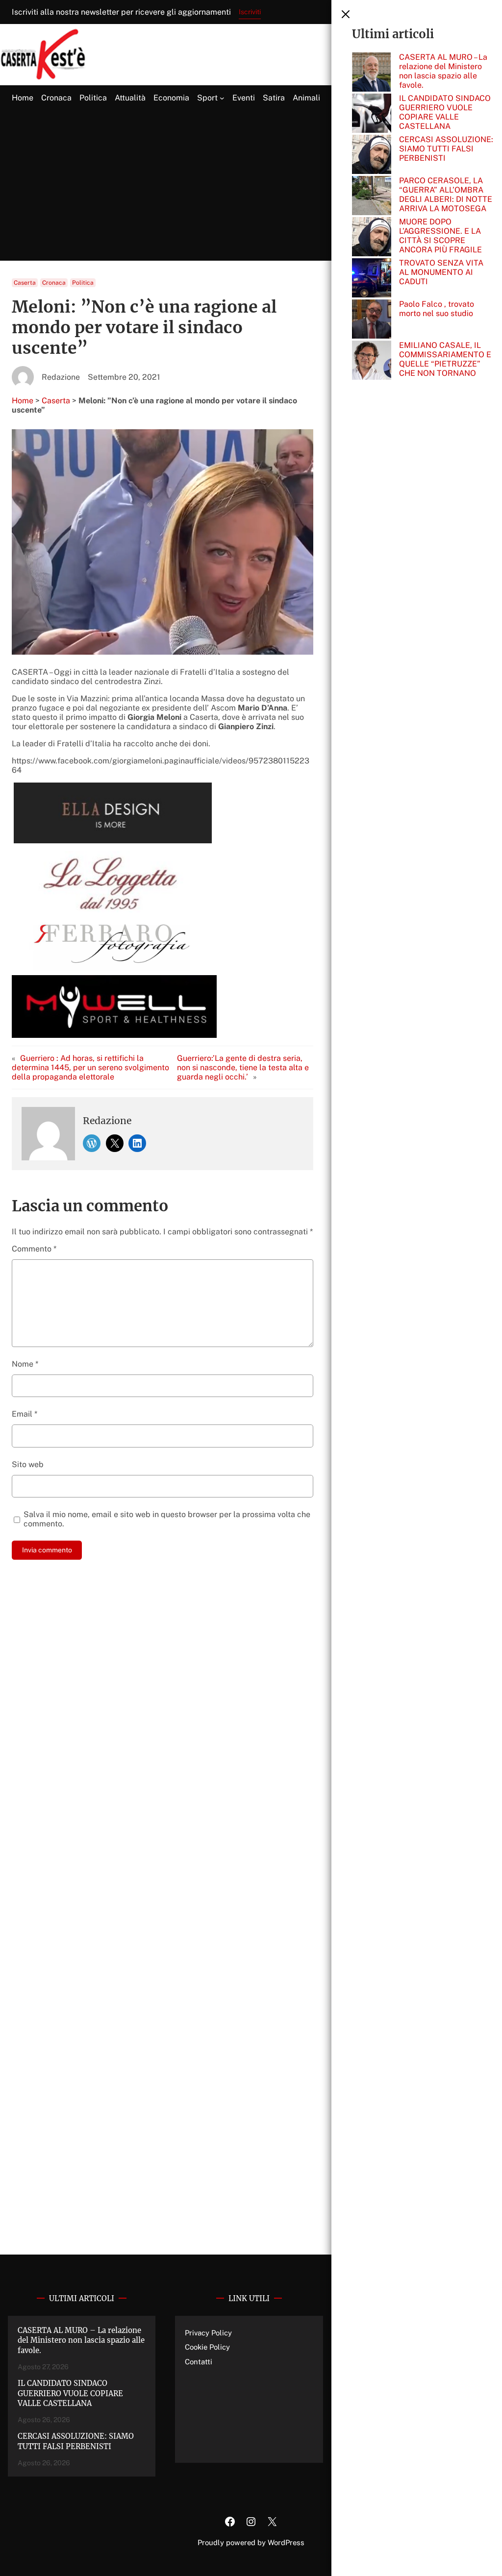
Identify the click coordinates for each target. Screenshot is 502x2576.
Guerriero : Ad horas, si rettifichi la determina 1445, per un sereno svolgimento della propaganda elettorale (90, 1067)
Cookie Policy (207, 2347)
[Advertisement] (251, 186)
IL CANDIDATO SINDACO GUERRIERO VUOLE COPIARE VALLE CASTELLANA (445, 112)
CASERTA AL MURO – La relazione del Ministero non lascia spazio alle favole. (443, 71)
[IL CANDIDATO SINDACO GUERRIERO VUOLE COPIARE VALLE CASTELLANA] (372, 114)
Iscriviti (250, 12)
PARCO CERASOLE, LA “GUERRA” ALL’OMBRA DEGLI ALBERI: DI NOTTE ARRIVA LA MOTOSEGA (446, 195)
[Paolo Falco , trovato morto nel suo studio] (372, 320)
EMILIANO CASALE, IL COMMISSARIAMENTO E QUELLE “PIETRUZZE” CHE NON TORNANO (445, 359)
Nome (25, 1364)
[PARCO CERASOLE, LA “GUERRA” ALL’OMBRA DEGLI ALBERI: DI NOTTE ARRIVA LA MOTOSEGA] (372, 196)
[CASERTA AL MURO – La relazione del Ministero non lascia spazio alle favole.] (372, 73)
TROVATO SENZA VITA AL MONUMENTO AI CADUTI (441, 272)
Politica (83, 283)
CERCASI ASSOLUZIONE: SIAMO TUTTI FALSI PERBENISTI (446, 149)
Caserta (25, 283)
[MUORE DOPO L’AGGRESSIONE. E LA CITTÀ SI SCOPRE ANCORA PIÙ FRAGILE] (372, 238)
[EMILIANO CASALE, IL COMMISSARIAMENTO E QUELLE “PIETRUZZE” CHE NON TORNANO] (372, 361)
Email (25, 1414)
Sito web (28, 1464)
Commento (34, 1249)
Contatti (199, 2362)
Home (23, 401)
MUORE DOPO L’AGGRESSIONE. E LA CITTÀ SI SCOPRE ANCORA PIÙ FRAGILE (440, 236)
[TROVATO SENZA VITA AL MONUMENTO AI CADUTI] (372, 279)
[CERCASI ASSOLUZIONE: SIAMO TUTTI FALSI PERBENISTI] (372, 155)
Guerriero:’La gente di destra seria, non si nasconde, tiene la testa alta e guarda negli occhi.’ (243, 1067)
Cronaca (54, 283)
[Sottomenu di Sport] (222, 98)
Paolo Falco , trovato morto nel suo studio (437, 309)
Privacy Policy (208, 2333)
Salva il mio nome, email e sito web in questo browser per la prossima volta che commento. (167, 1519)
